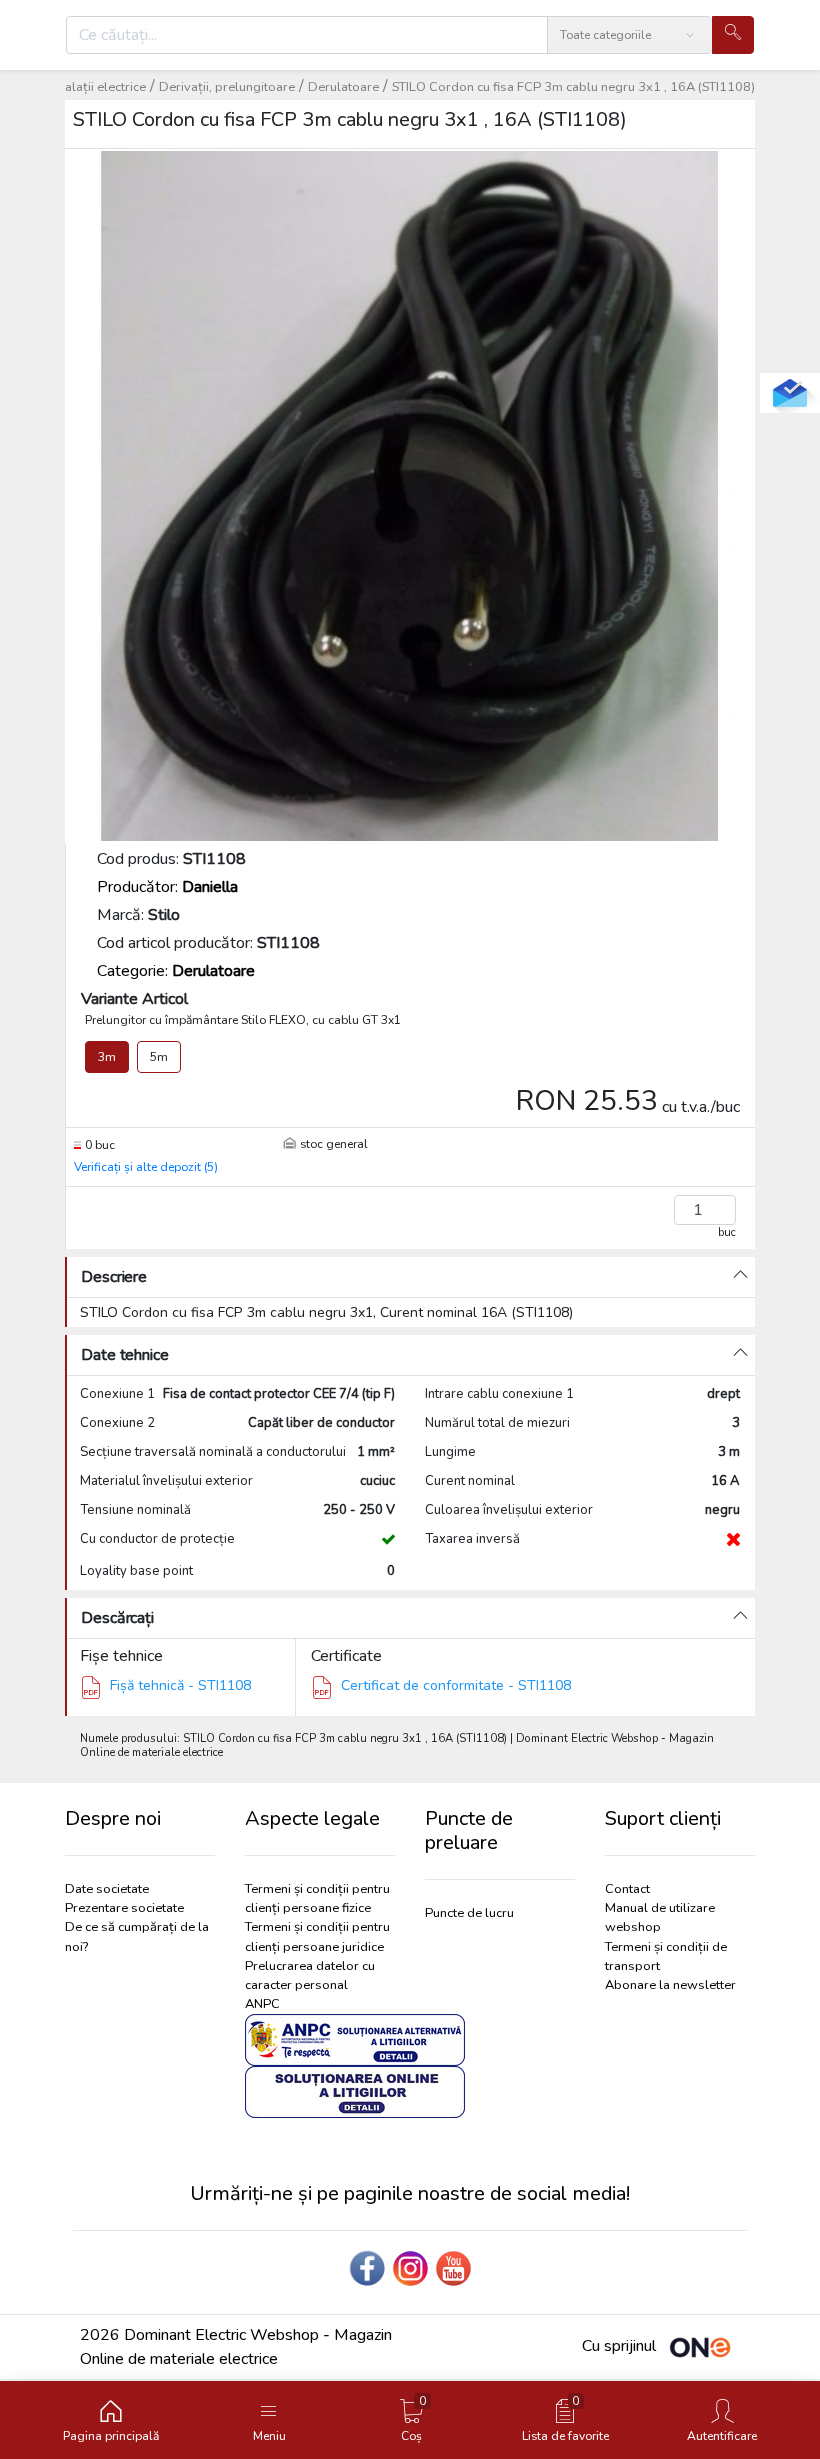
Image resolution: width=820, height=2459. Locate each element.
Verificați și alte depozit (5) (146, 1167)
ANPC (262, 2004)
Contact (627, 1889)
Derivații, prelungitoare (227, 87)
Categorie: (176, 971)
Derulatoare (343, 87)
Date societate (107, 1889)
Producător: (167, 887)
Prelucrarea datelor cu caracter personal (310, 1975)
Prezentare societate (124, 1908)
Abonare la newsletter (670, 1985)
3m (107, 1057)
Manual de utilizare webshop (660, 1917)
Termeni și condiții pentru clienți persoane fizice (317, 1898)
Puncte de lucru (469, 1913)
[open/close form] (790, 393)
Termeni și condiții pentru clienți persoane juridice (317, 1936)
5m (159, 1057)
